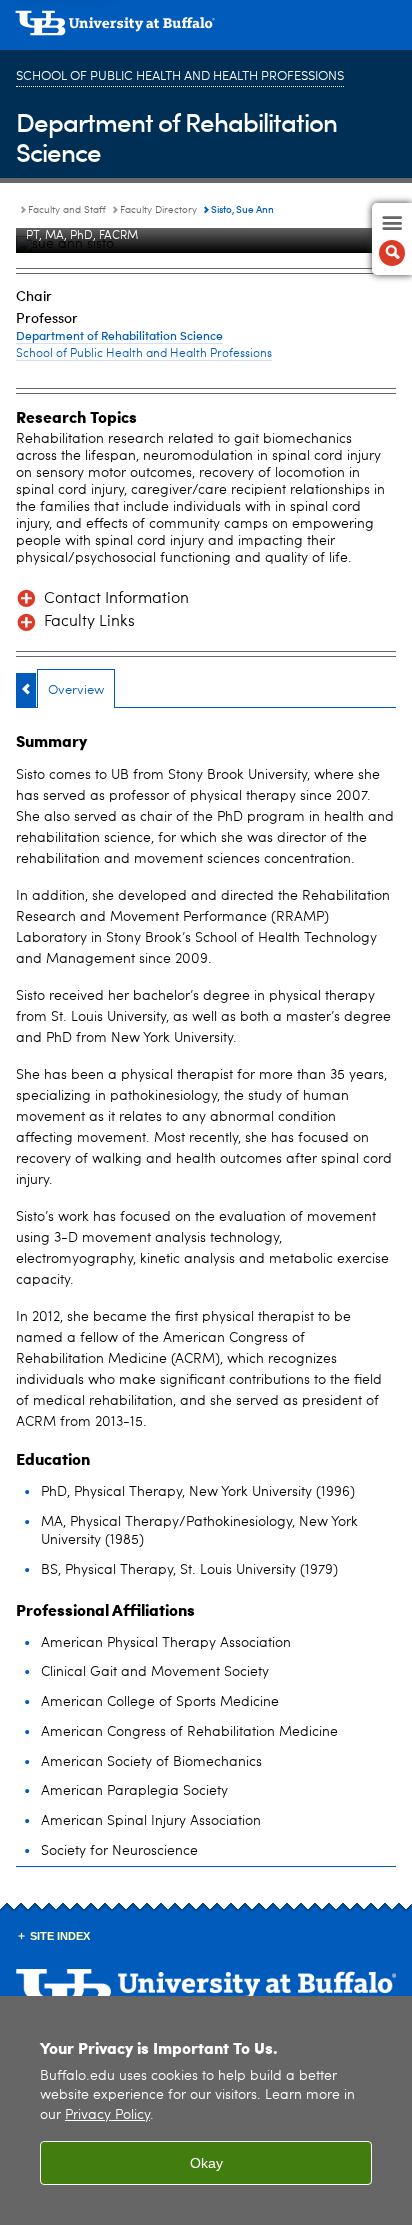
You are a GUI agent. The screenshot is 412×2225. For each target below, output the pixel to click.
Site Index (60, 1936)
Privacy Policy (107, 2115)
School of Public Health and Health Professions (180, 76)
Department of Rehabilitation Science (176, 136)
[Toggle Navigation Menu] (392, 239)
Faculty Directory (158, 210)
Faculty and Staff (67, 210)
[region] (206, 2110)
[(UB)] (206, 30)
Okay (206, 2163)
